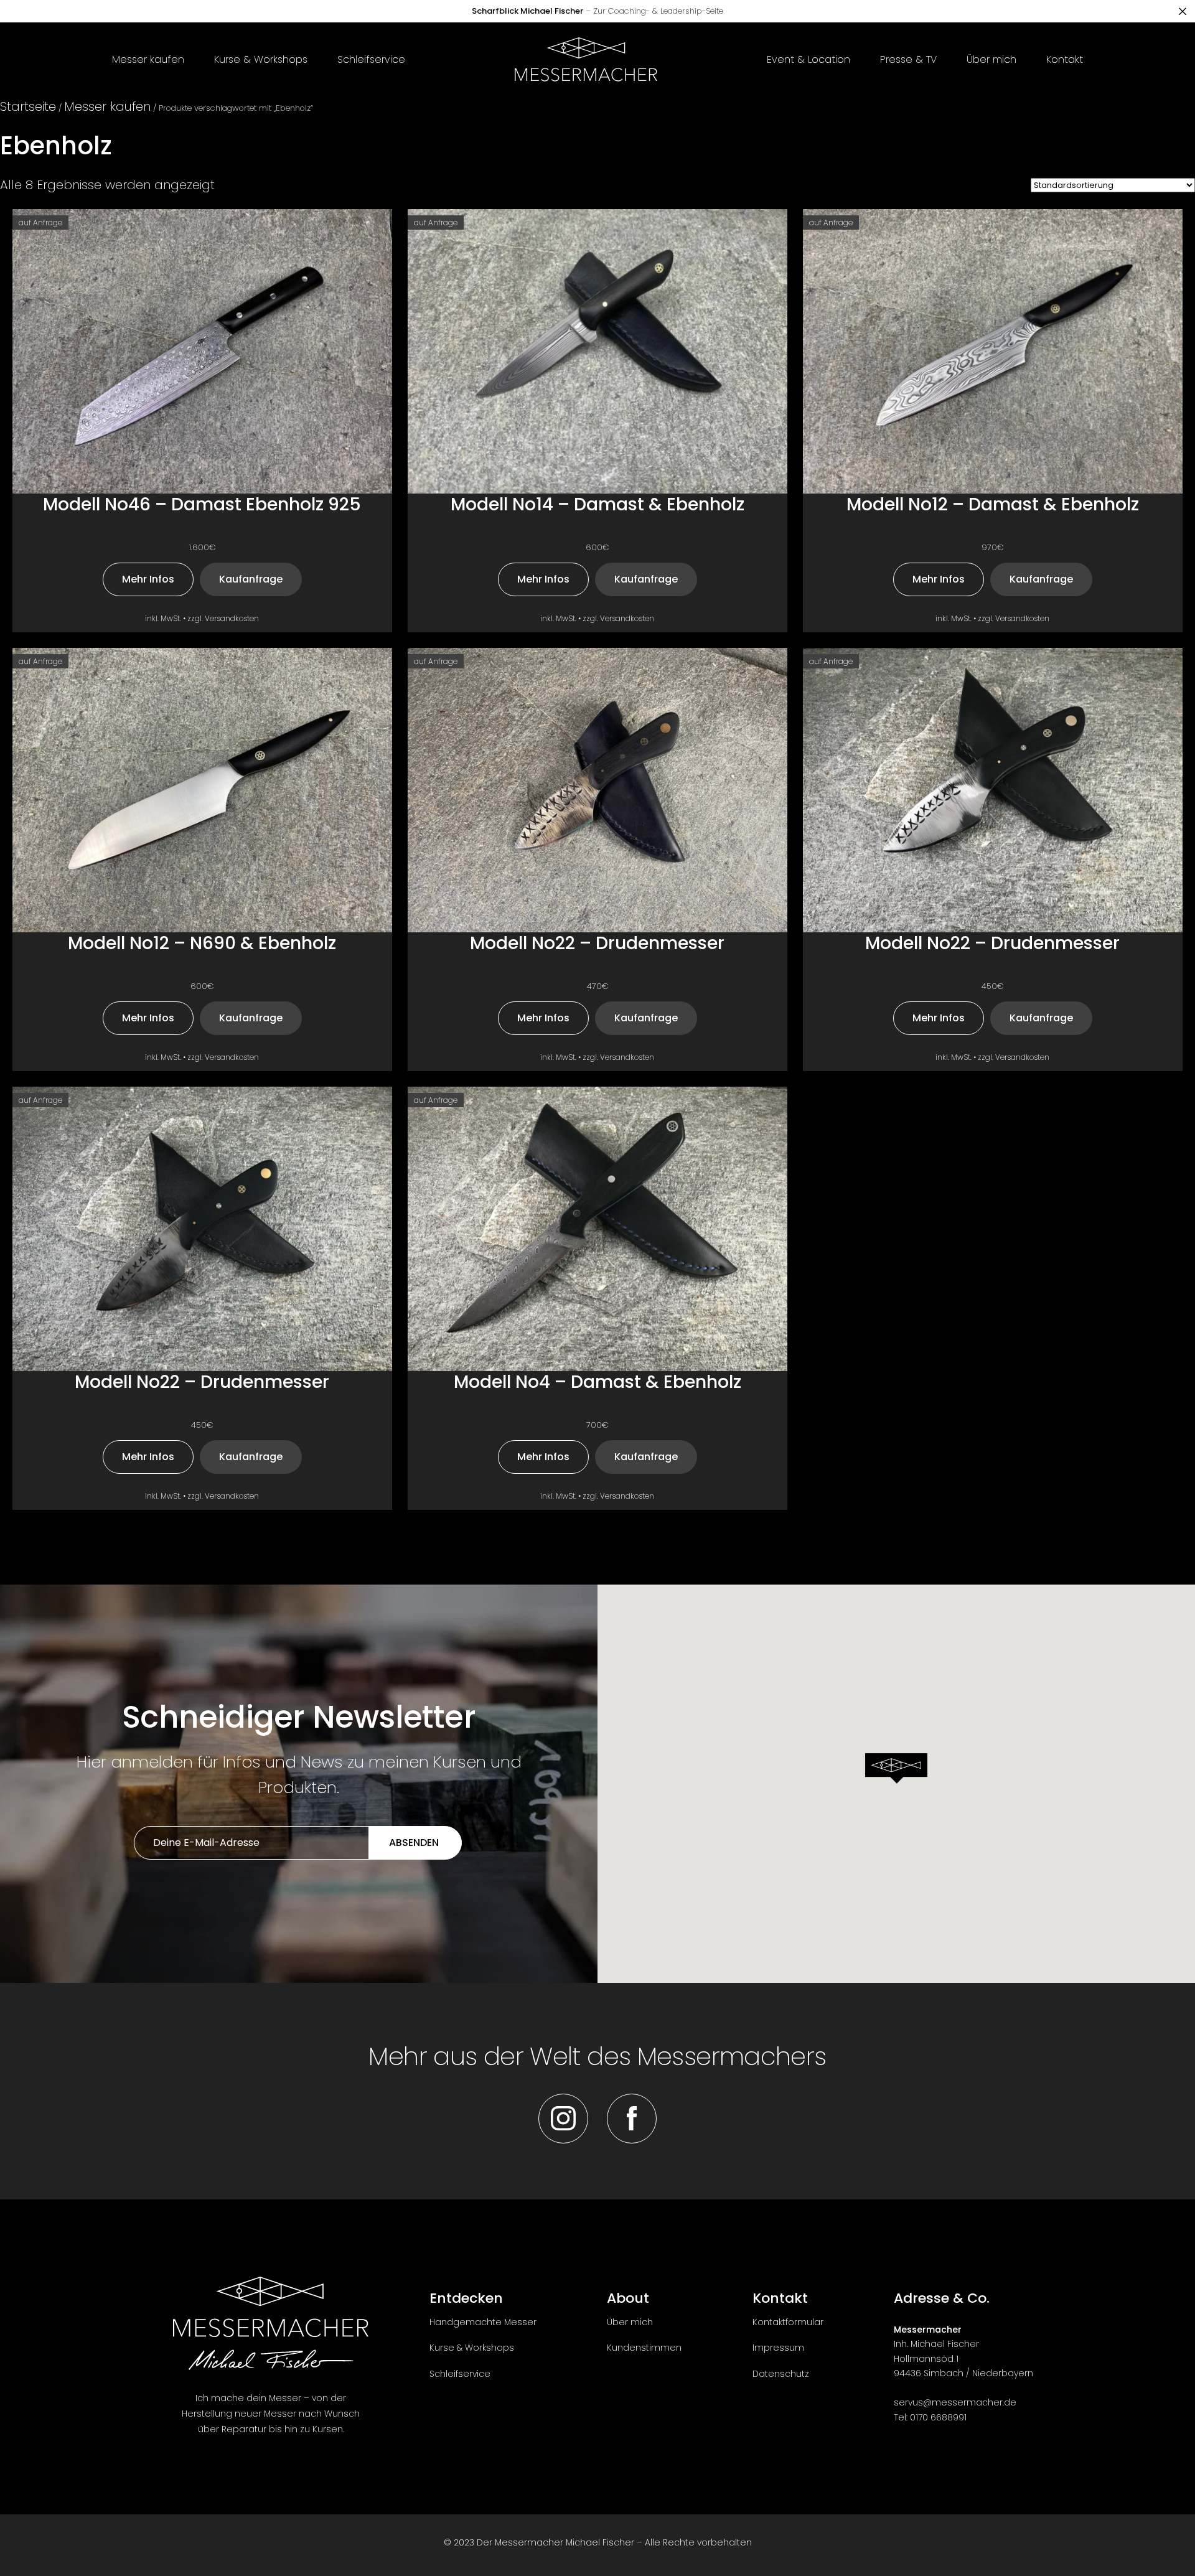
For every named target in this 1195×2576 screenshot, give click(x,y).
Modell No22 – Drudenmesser (597, 944)
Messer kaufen (107, 106)
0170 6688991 (938, 2417)
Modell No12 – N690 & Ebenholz (202, 944)
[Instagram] (563, 2119)
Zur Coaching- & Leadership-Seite (597, 11)
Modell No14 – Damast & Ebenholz (597, 505)
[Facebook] (632, 2119)
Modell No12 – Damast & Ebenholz (993, 505)
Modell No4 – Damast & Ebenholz (597, 1383)
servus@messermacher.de (955, 2402)
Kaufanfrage (251, 579)
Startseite (28, 106)
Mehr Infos (148, 579)
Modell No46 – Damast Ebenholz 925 (202, 505)
